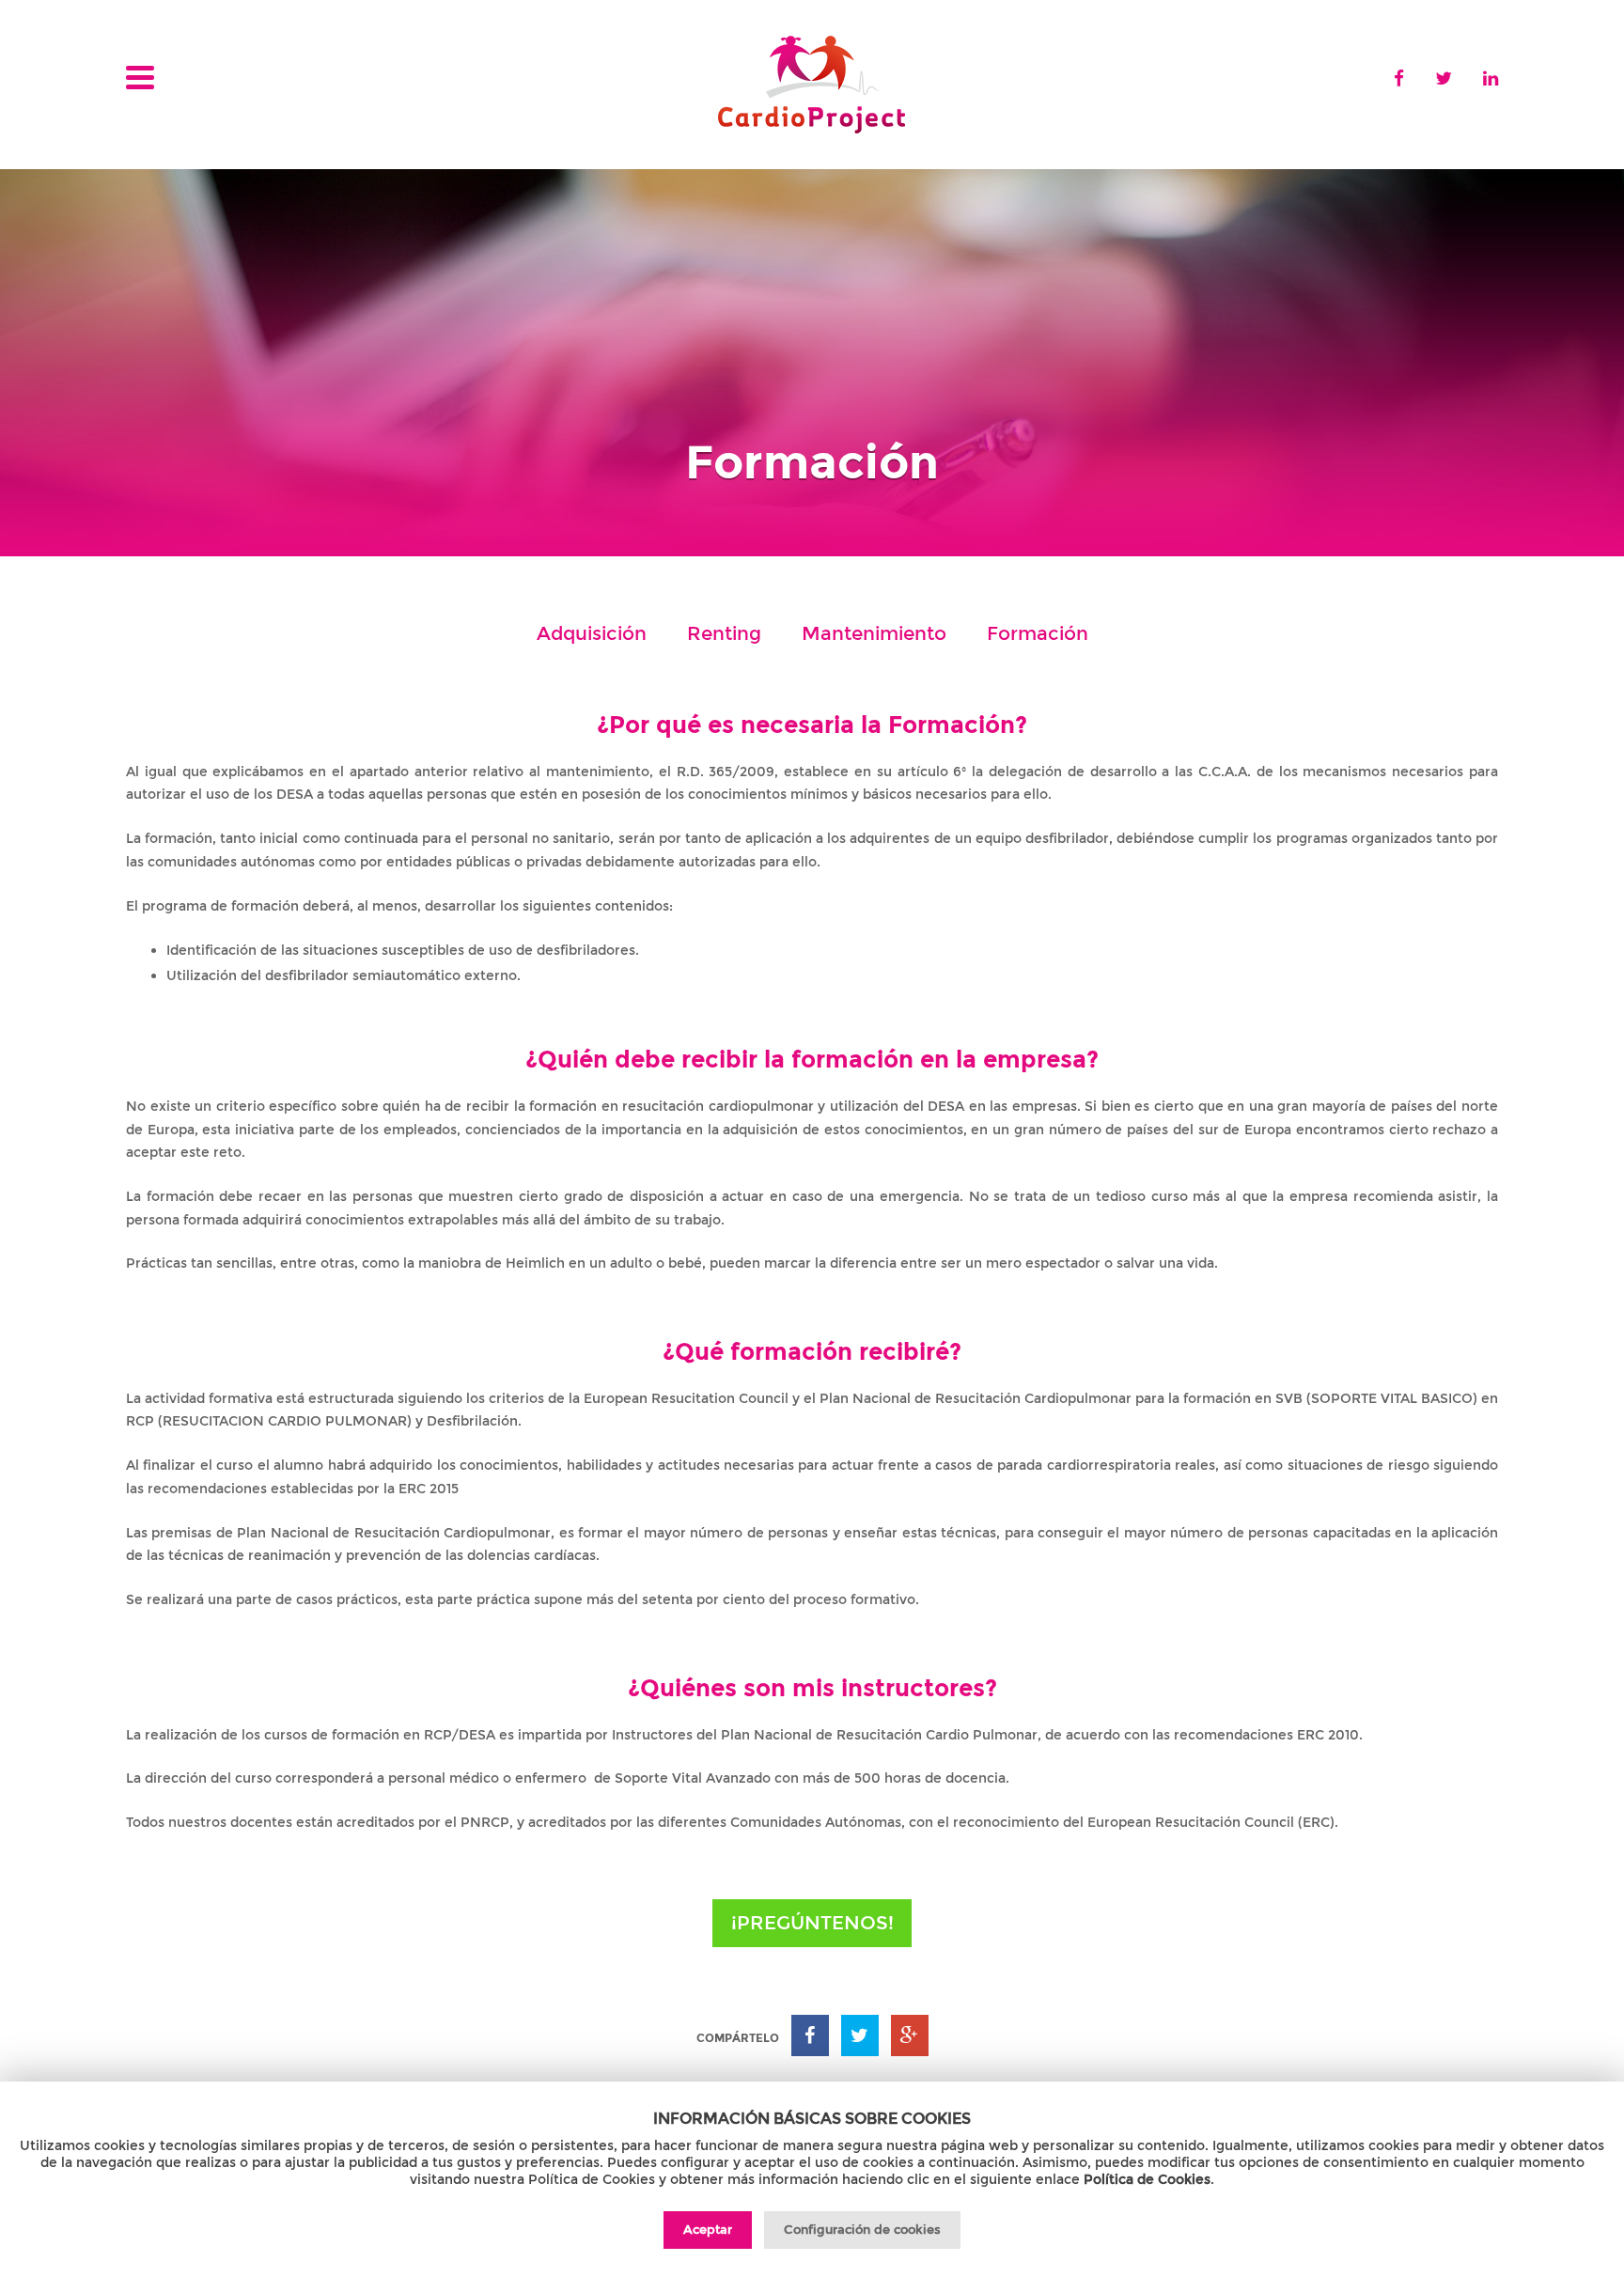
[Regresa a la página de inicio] (812, 86)
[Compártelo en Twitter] (860, 2035)
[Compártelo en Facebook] (810, 2035)
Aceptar (708, 2229)
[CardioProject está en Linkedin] (1491, 78)
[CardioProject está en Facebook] (1399, 78)
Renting (724, 633)
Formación (1038, 633)
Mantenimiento (874, 633)
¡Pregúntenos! (812, 1923)
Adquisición (592, 633)
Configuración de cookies (862, 2229)
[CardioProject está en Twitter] (1444, 78)
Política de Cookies (1147, 2179)
